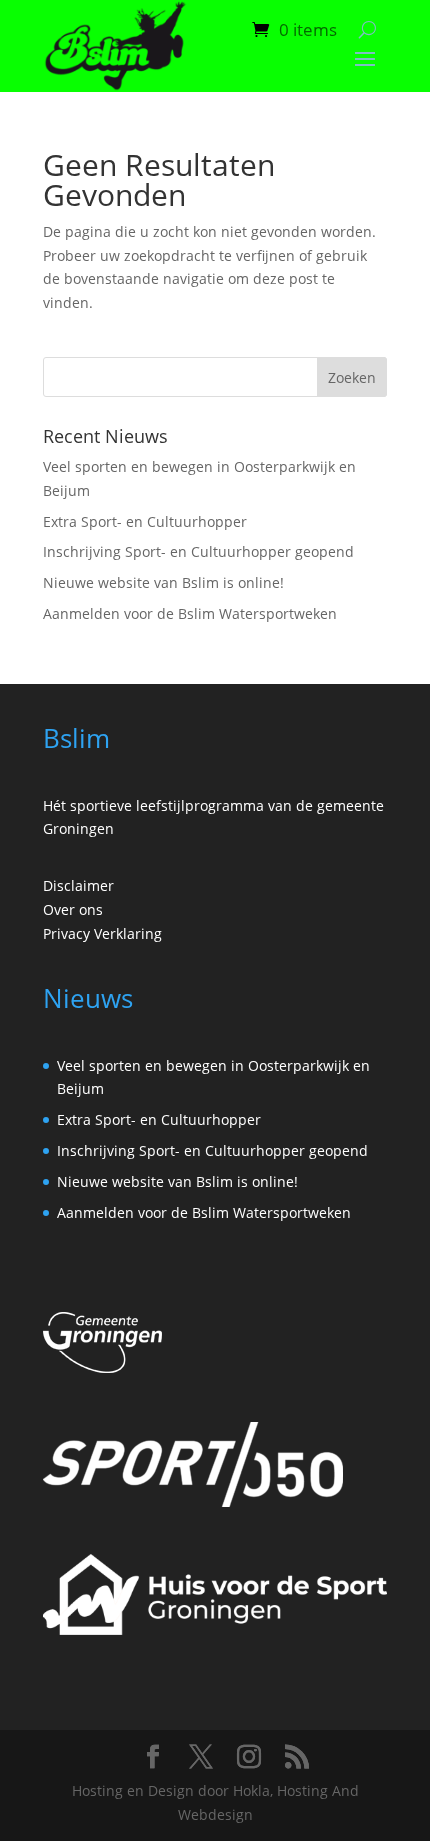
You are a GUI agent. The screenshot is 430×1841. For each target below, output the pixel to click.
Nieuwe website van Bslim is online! (163, 582)
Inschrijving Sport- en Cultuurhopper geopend (198, 551)
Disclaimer (78, 885)
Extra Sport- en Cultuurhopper (145, 521)
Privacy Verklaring (102, 933)
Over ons (73, 909)
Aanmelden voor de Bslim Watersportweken (190, 613)
